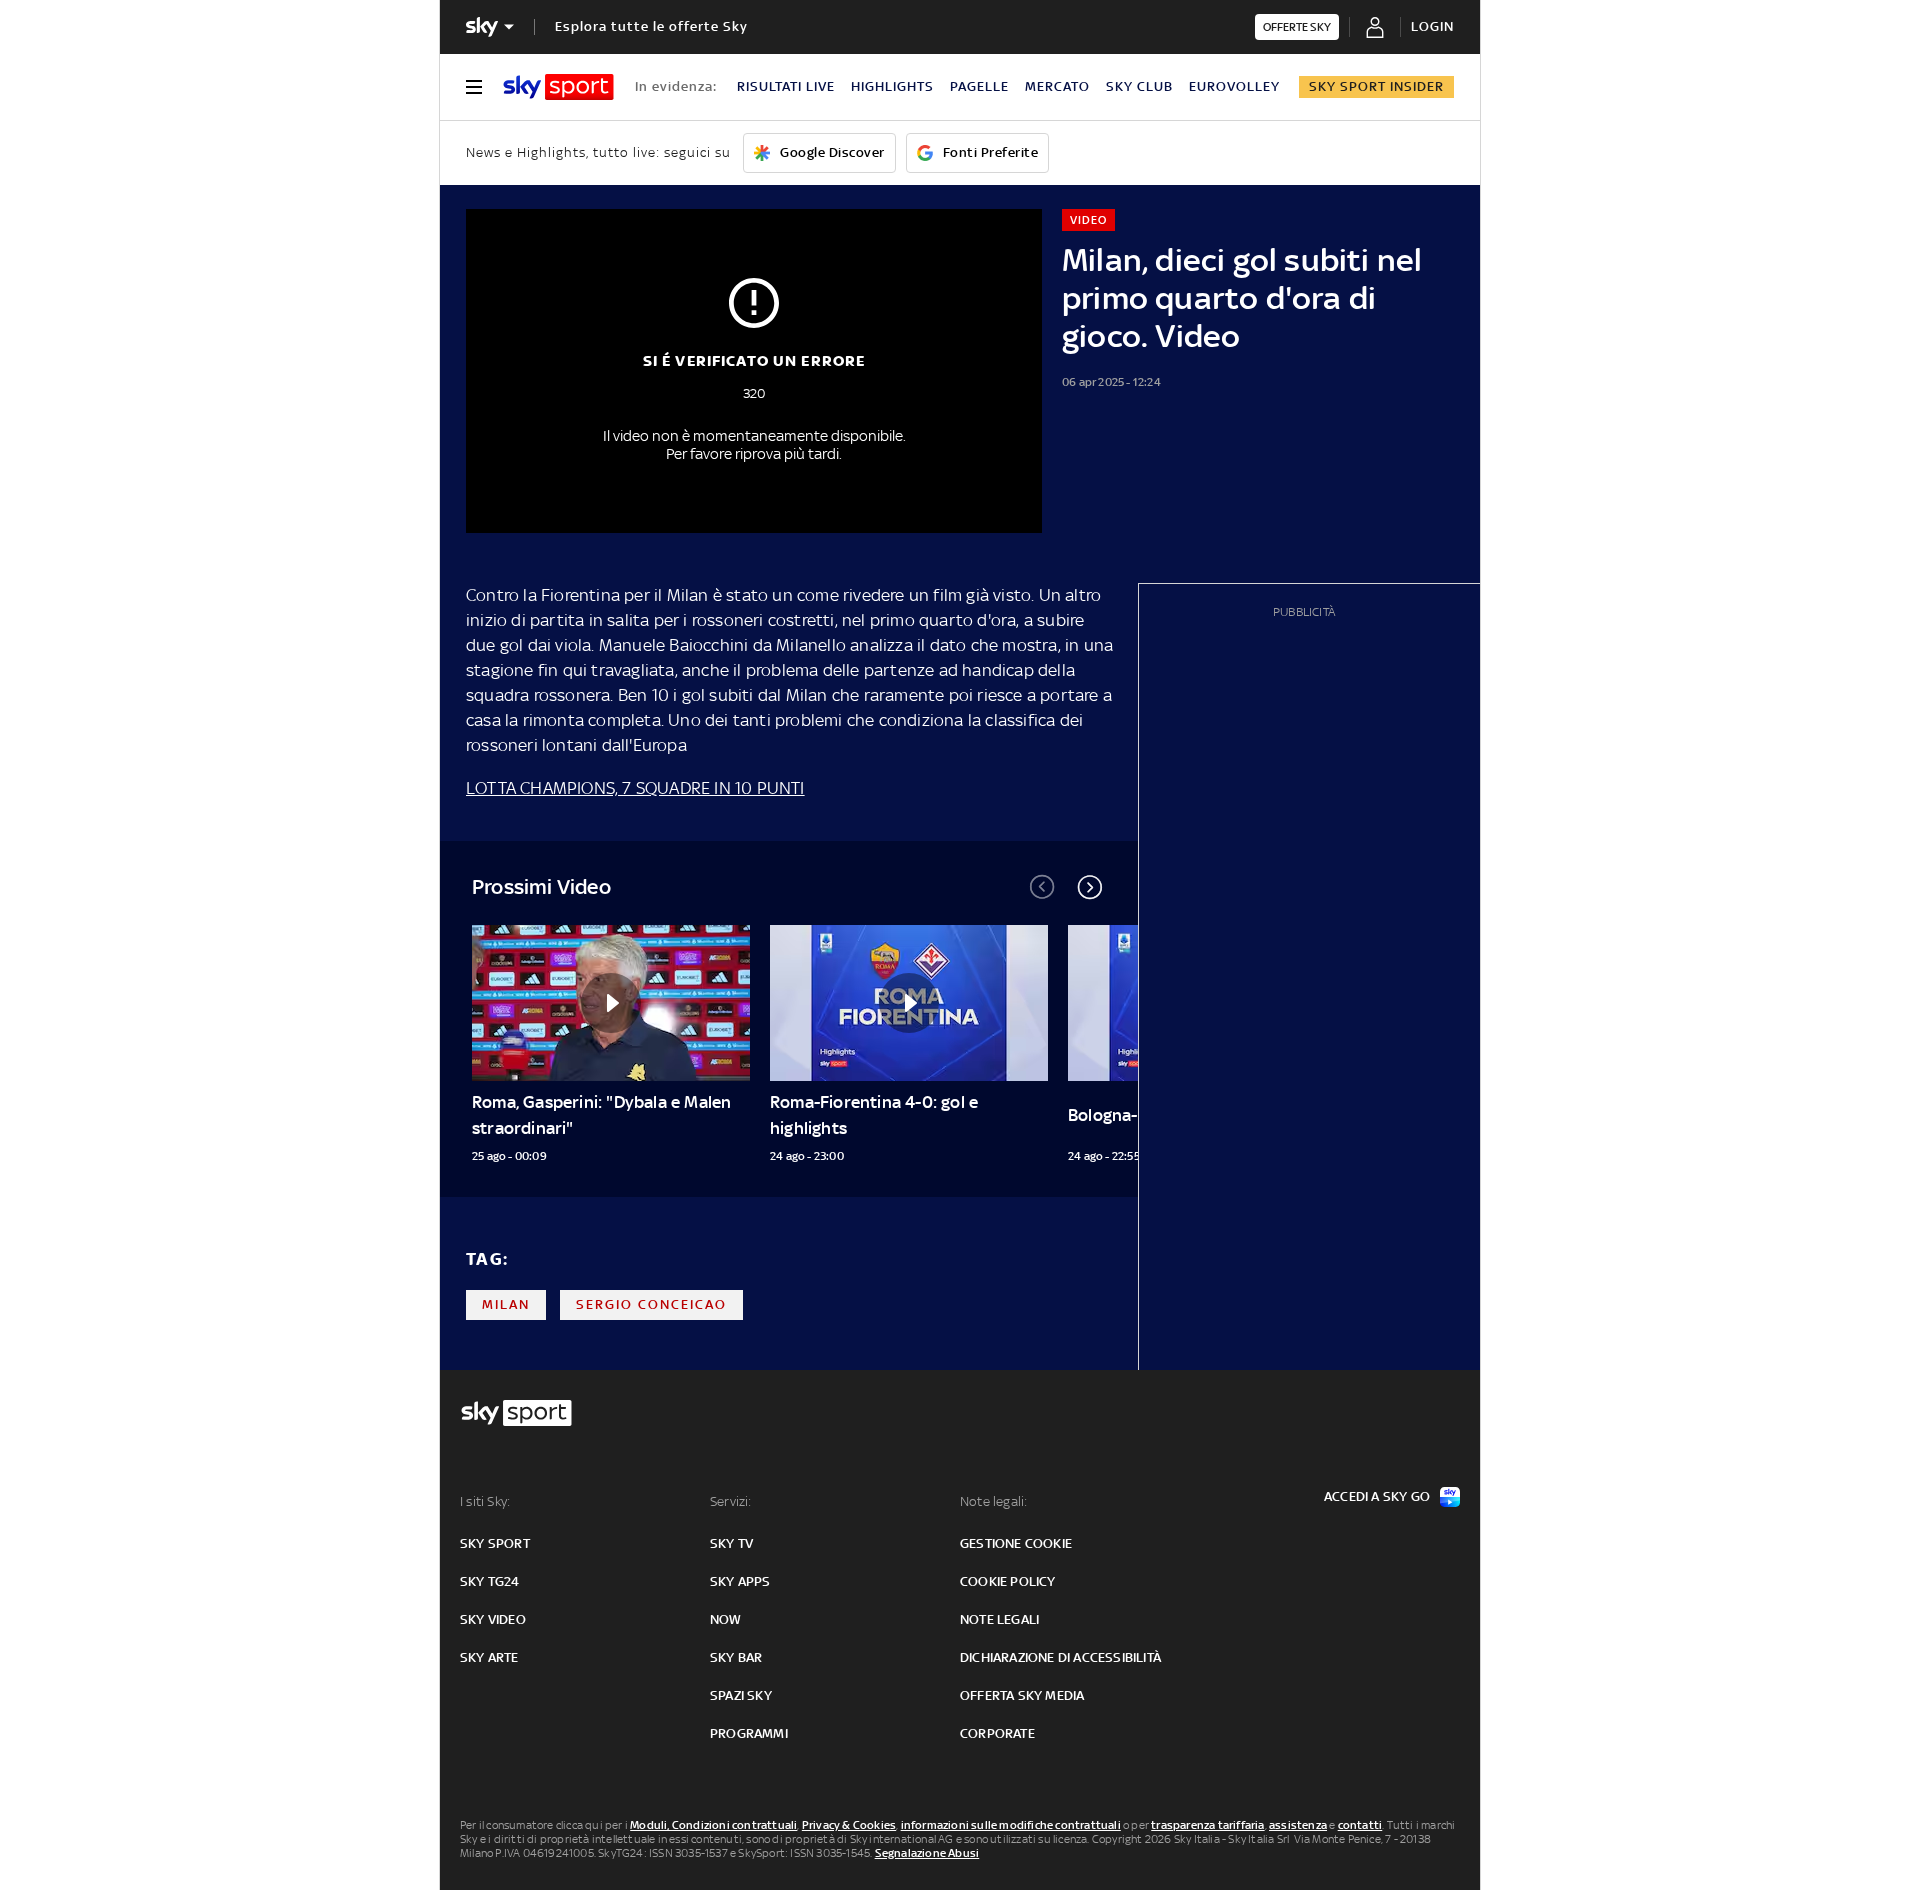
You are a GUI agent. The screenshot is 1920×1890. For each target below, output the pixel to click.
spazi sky (741, 1695)
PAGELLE (979, 86)
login (1432, 26)
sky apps (740, 1581)
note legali (999, 1619)
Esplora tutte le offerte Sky (651, 26)
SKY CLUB (1139, 86)
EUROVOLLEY (1234, 86)
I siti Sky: (485, 1501)
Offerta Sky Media (1022, 1695)
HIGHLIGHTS (892, 86)
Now (726, 1619)
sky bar (736, 1657)
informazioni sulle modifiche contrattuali (1011, 1825)
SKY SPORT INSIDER (1376, 86)
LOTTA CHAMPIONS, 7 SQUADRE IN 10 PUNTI (635, 788)
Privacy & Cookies (849, 1825)
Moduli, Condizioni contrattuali (713, 1825)
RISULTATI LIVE (786, 86)
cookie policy (1008, 1581)
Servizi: (731, 1501)
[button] (1090, 887)
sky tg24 (490, 1581)
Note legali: (993, 1501)
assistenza (1298, 1825)
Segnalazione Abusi (927, 1853)
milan (506, 1304)
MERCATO (1057, 86)
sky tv (731, 1543)
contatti (1360, 1825)
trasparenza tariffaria (1207, 1825)
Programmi (749, 1733)
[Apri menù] (474, 87)
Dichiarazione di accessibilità (1060, 1657)
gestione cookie (1016, 1543)
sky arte (489, 1657)
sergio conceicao (651, 1304)
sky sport (495, 1543)
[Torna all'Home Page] (558, 87)
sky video (493, 1619)
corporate (997, 1733)
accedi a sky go (1377, 1496)
